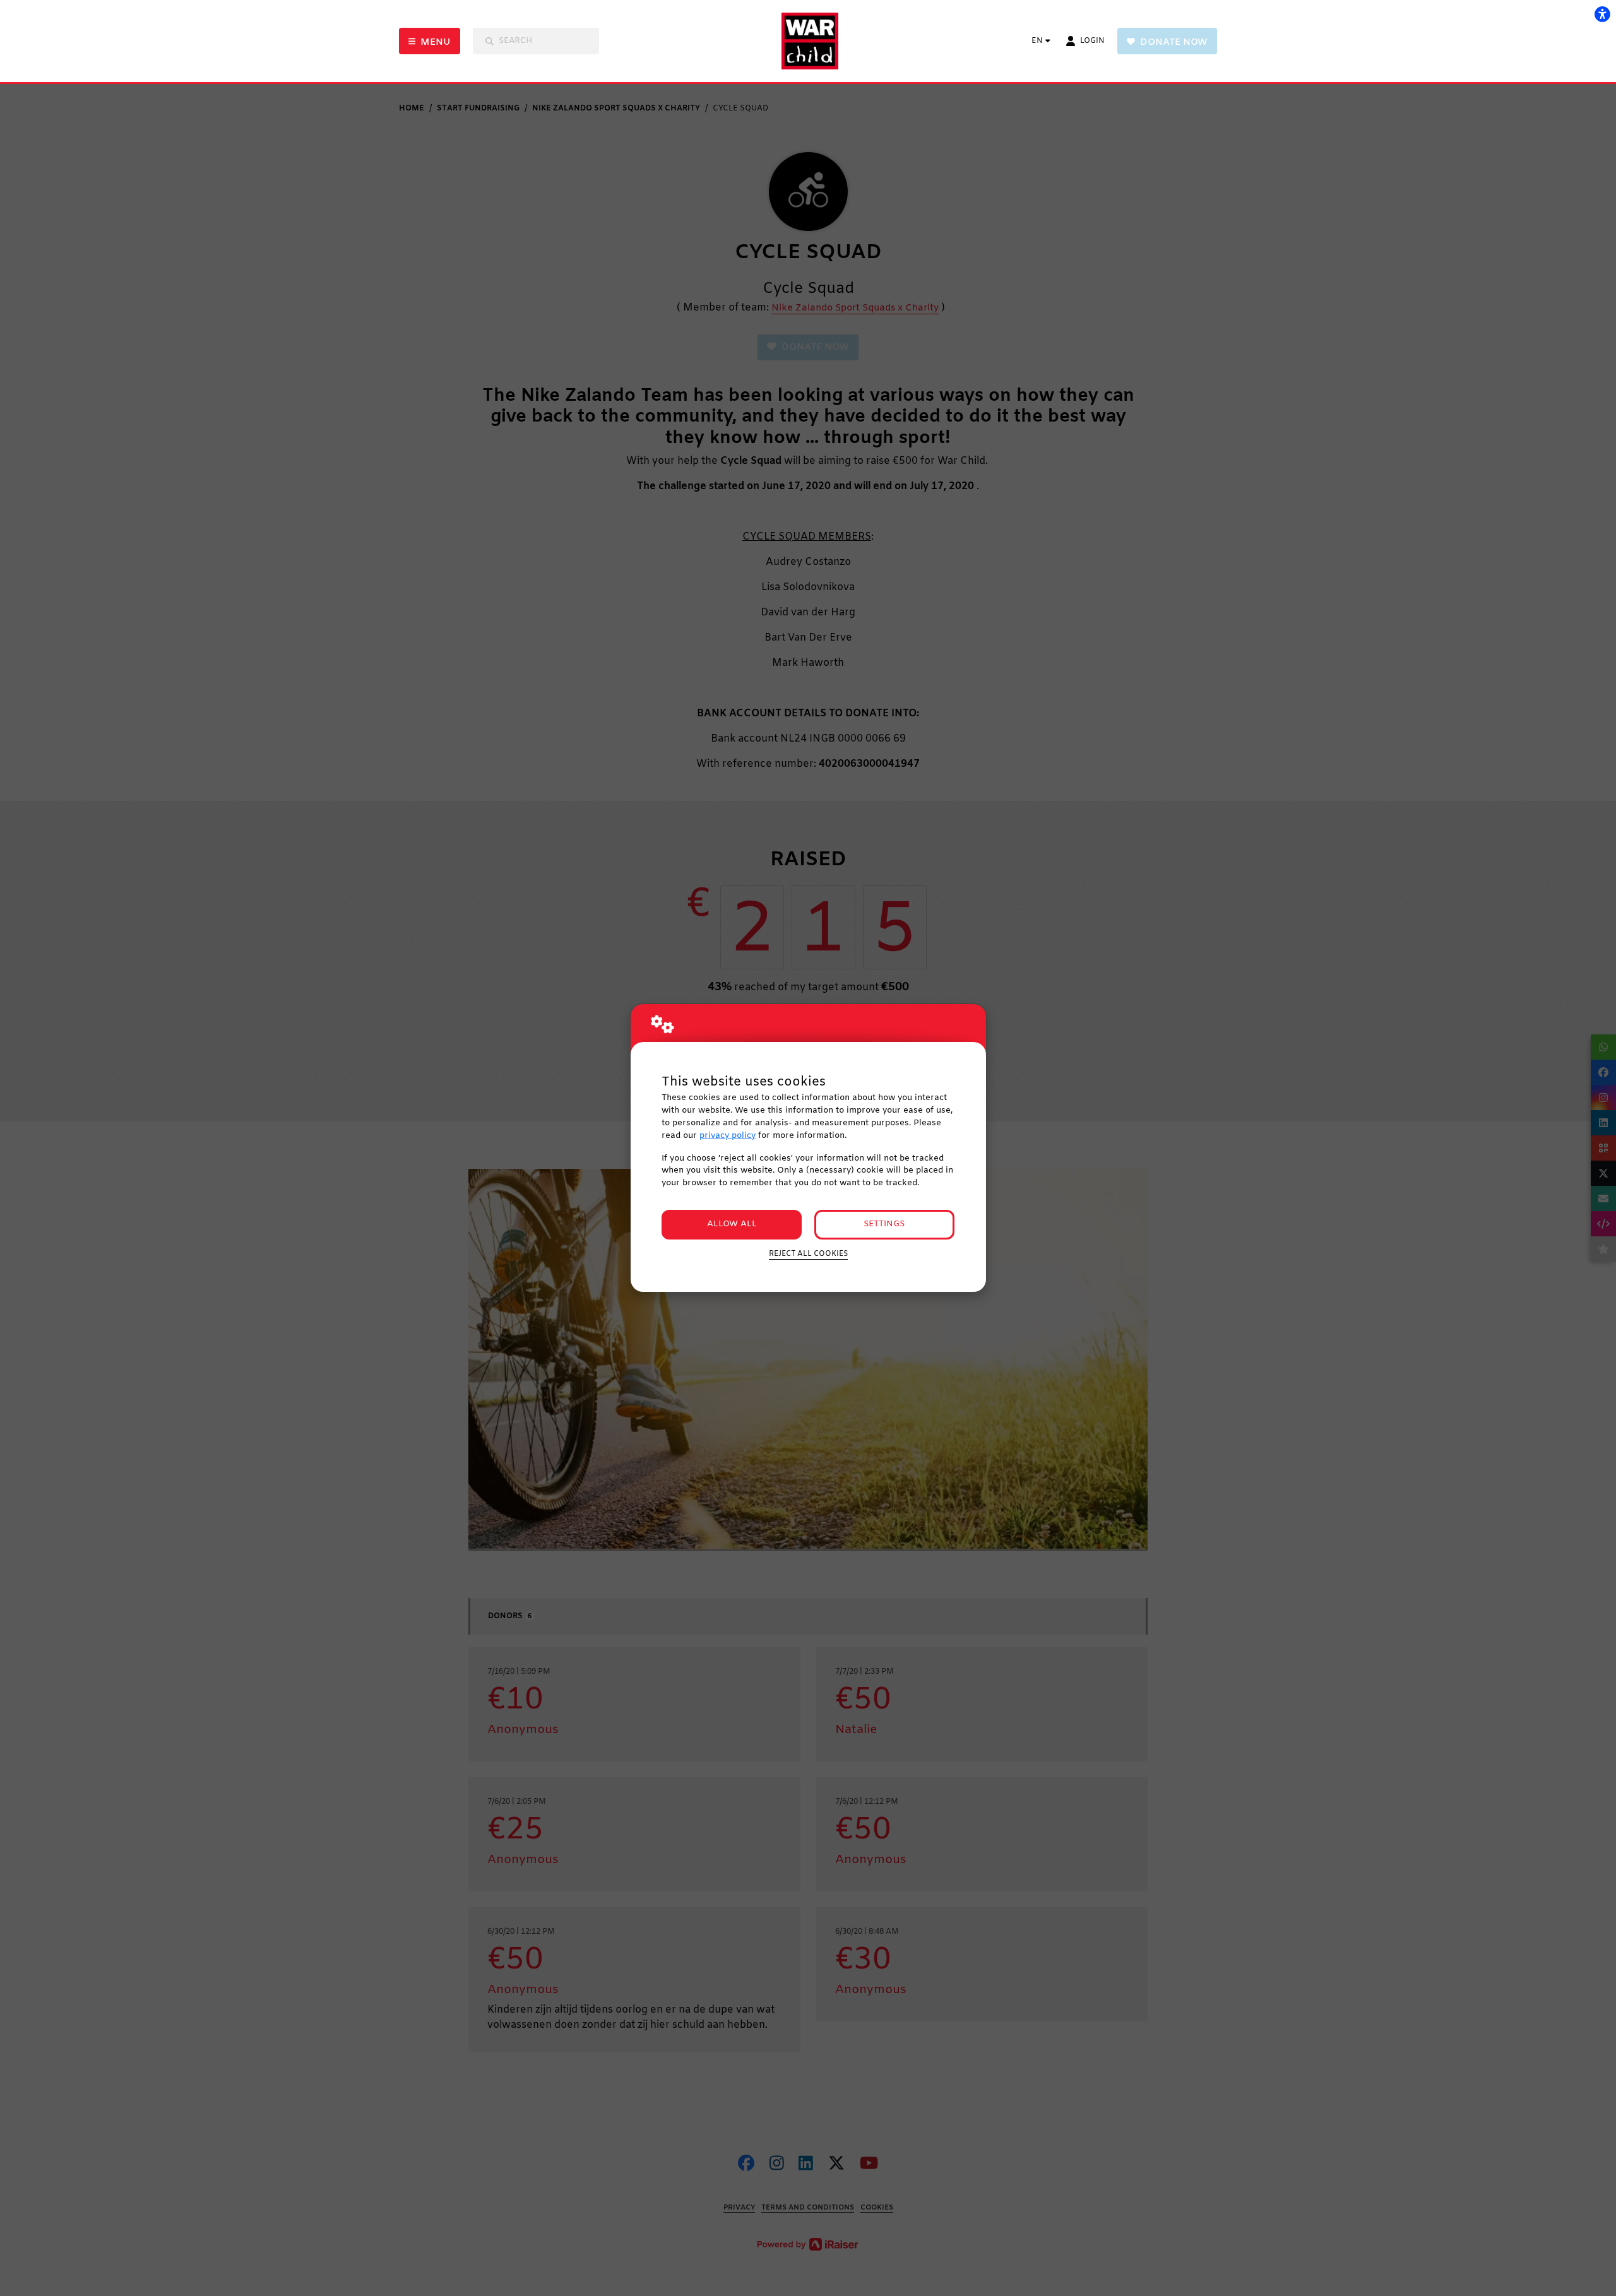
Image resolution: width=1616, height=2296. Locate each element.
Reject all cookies (808, 1254)
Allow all (732, 1224)
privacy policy (728, 1136)
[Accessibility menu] (1602, 14)
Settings (884, 1224)
